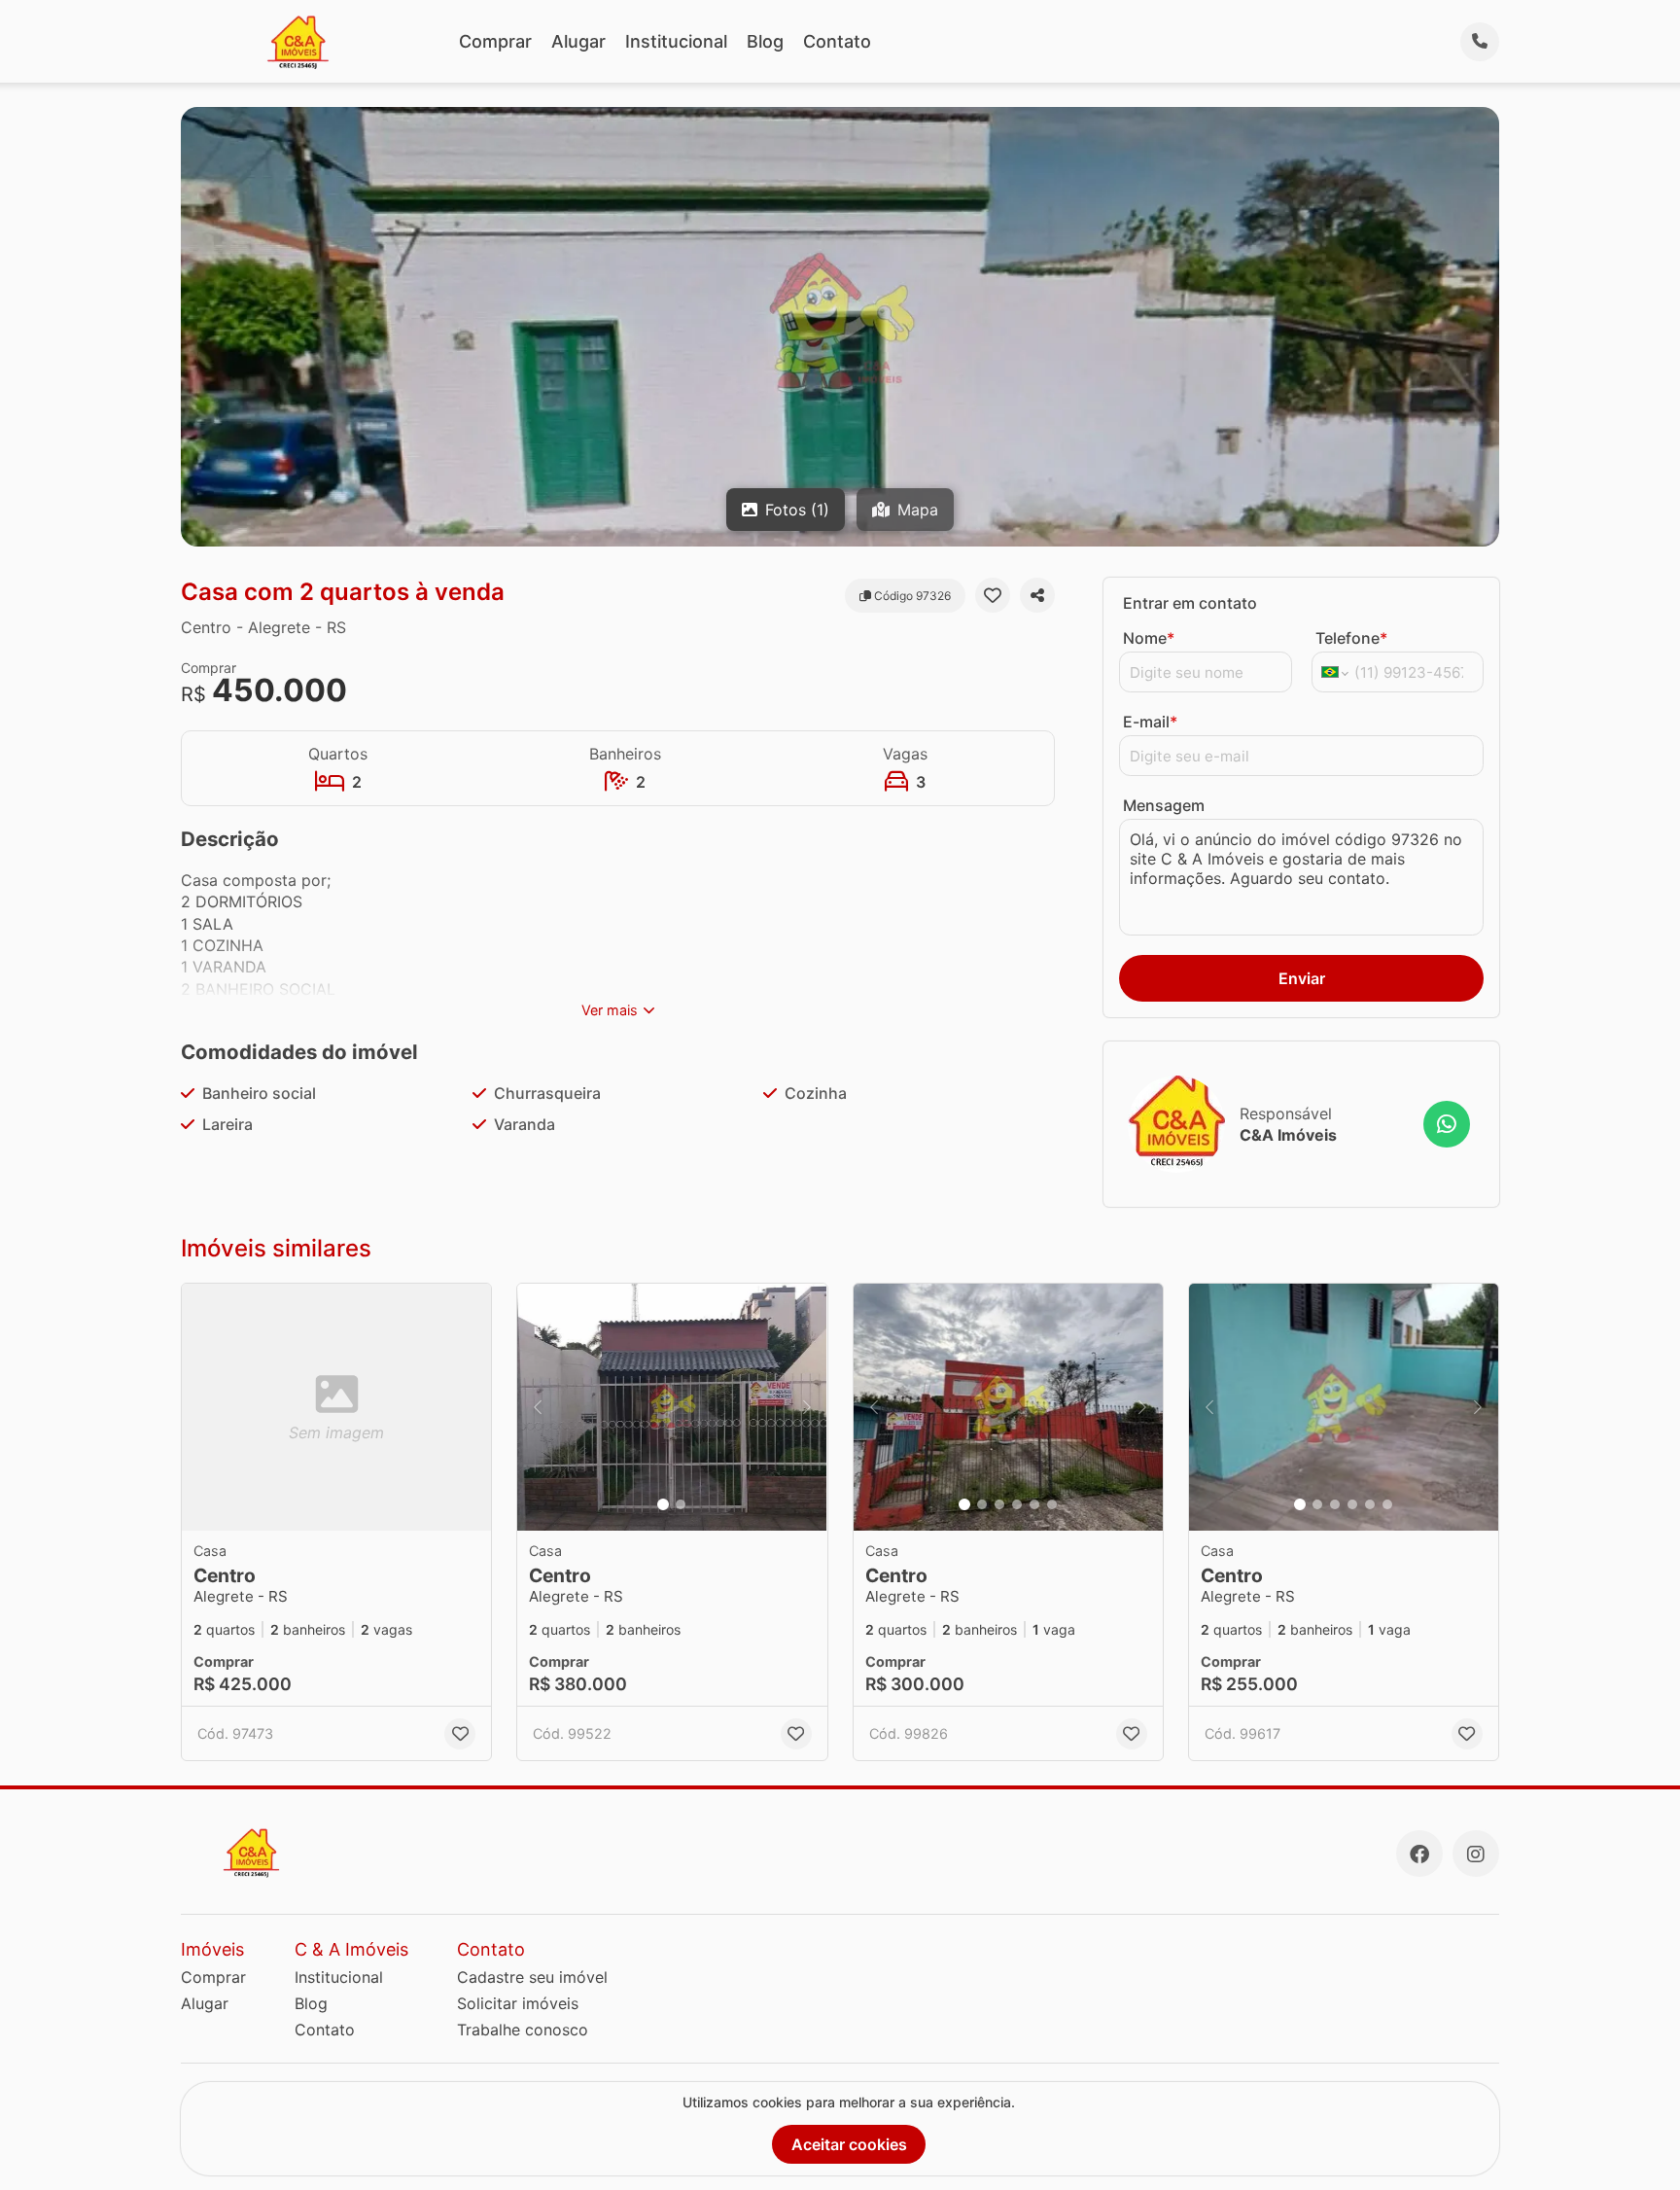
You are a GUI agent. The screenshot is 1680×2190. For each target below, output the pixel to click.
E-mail (1150, 722)
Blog (765, 41)
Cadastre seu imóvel (532, 1977)
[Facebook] (1419, 1854)
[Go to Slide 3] (999, 1504)
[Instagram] (1476, 1854)
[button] (672, 1408)
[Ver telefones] (1480, 42)
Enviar (1302, 978)
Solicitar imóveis (518, 2003)
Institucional (676, 41)
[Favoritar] (993, 595)
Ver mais (610, 1010)
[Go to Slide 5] (1034, 1504)
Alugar (578, 41)
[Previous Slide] (538, 1408)
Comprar (495, 41)
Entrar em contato (1190, 603)
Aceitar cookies (849, 2144)
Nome (1149, 638)
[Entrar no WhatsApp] (1447, 1124)
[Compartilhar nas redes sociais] (1037, 595)
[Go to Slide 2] (681, 1504)
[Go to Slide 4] (1017, 1504)
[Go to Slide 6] (1052, 1504)
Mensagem (1164, 805)
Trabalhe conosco (523, 2030)
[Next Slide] (807, 1408)
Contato (837, 41)
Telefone (1351, 638)
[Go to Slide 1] (663, 1504)
